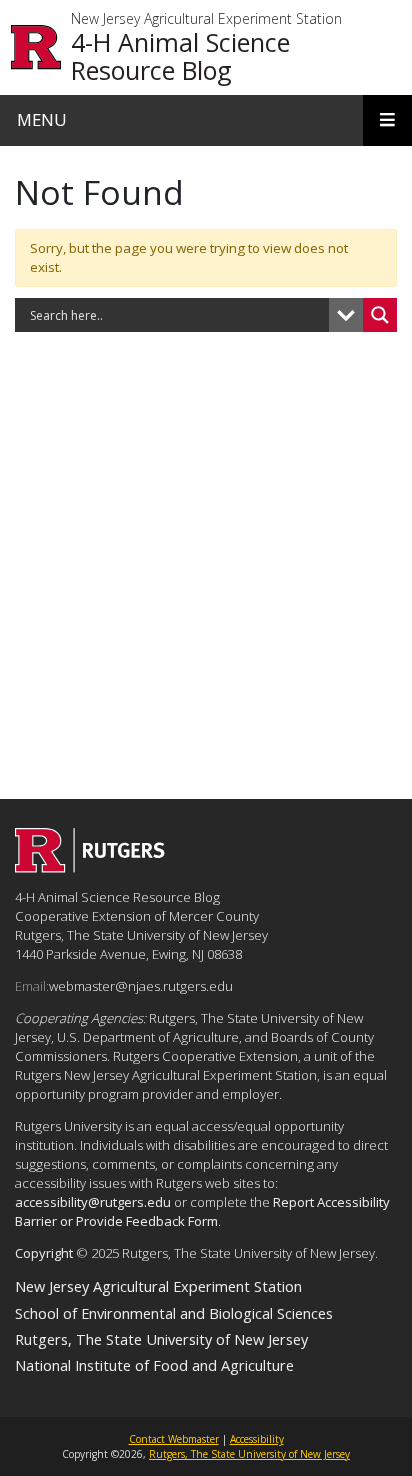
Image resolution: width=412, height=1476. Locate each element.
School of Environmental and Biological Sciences (174, 1313)
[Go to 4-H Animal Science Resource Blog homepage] (90, 867)
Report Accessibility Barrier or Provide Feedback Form (202, 1211)
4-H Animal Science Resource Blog (180, 56)
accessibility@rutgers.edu (93, 1202)
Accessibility (257, 1439)
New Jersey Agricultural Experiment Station (206, 19)
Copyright (44, 1253)
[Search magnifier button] (380, 315)
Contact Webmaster (174, 1439)
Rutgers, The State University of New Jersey (161, 1339)
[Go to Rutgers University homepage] (36, 47)
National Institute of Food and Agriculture (154, 1365)
